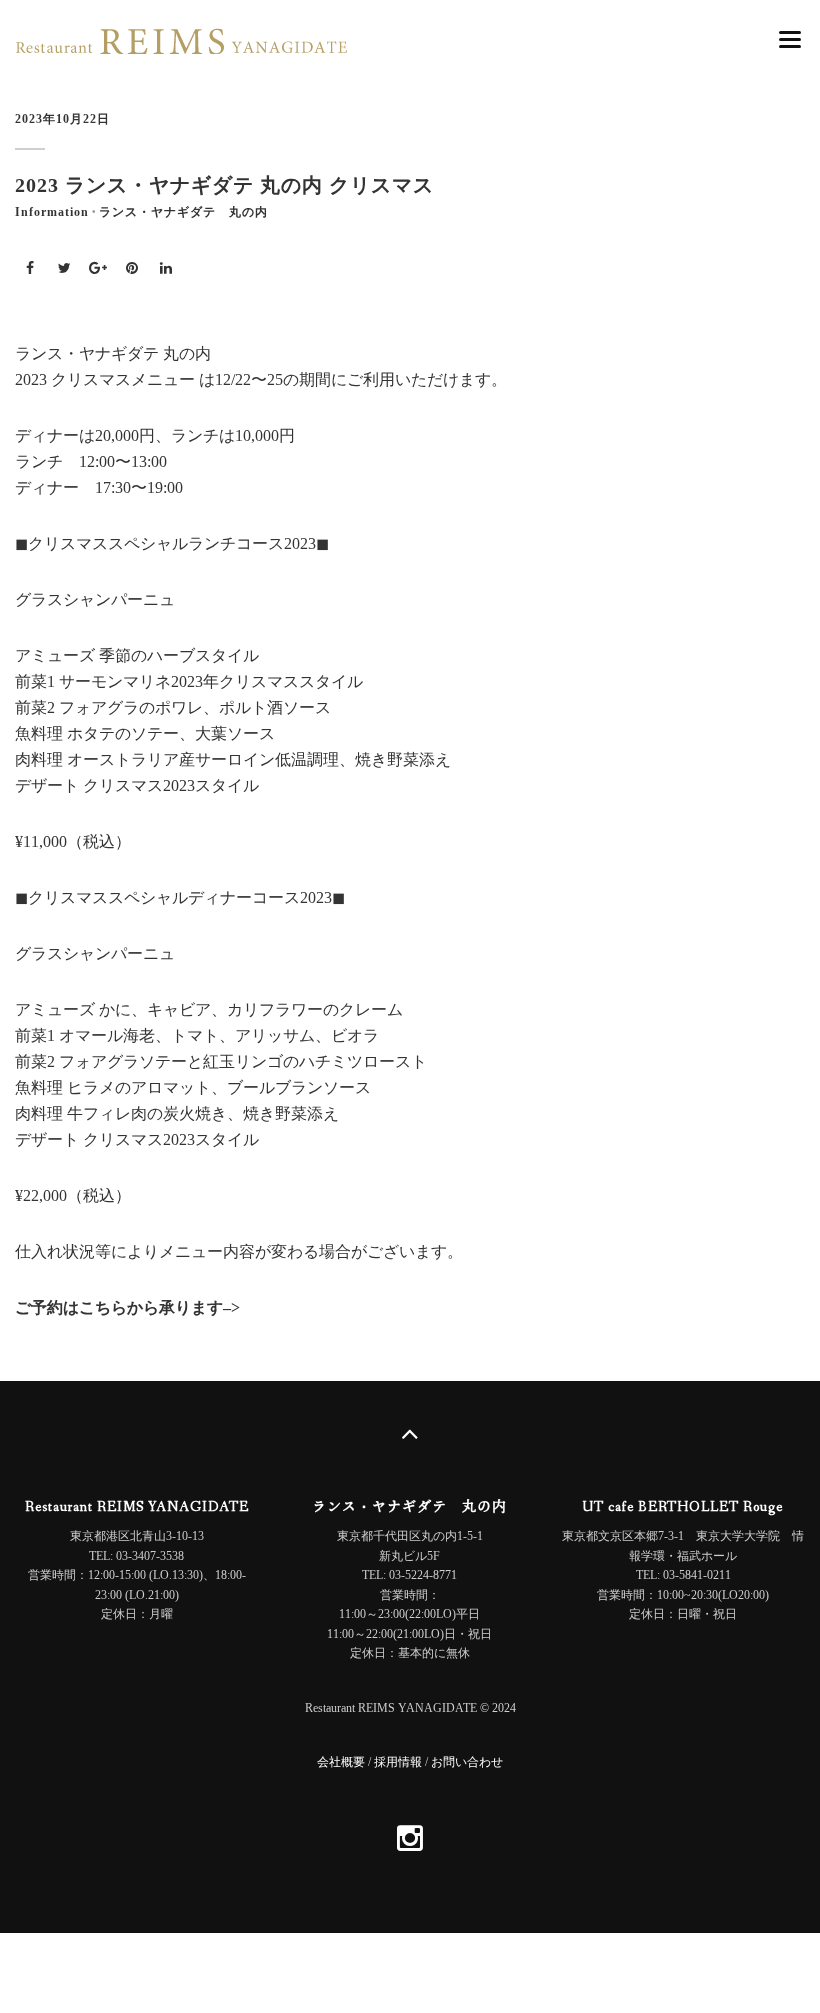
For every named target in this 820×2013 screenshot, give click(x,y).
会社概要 (341, 1762)
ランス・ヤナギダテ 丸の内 (183, 212)
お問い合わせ (467, 1762)
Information (52, 212)
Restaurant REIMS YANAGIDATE (137, 1507)
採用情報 (398, 1762)
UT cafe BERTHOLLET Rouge (683, 1507)
